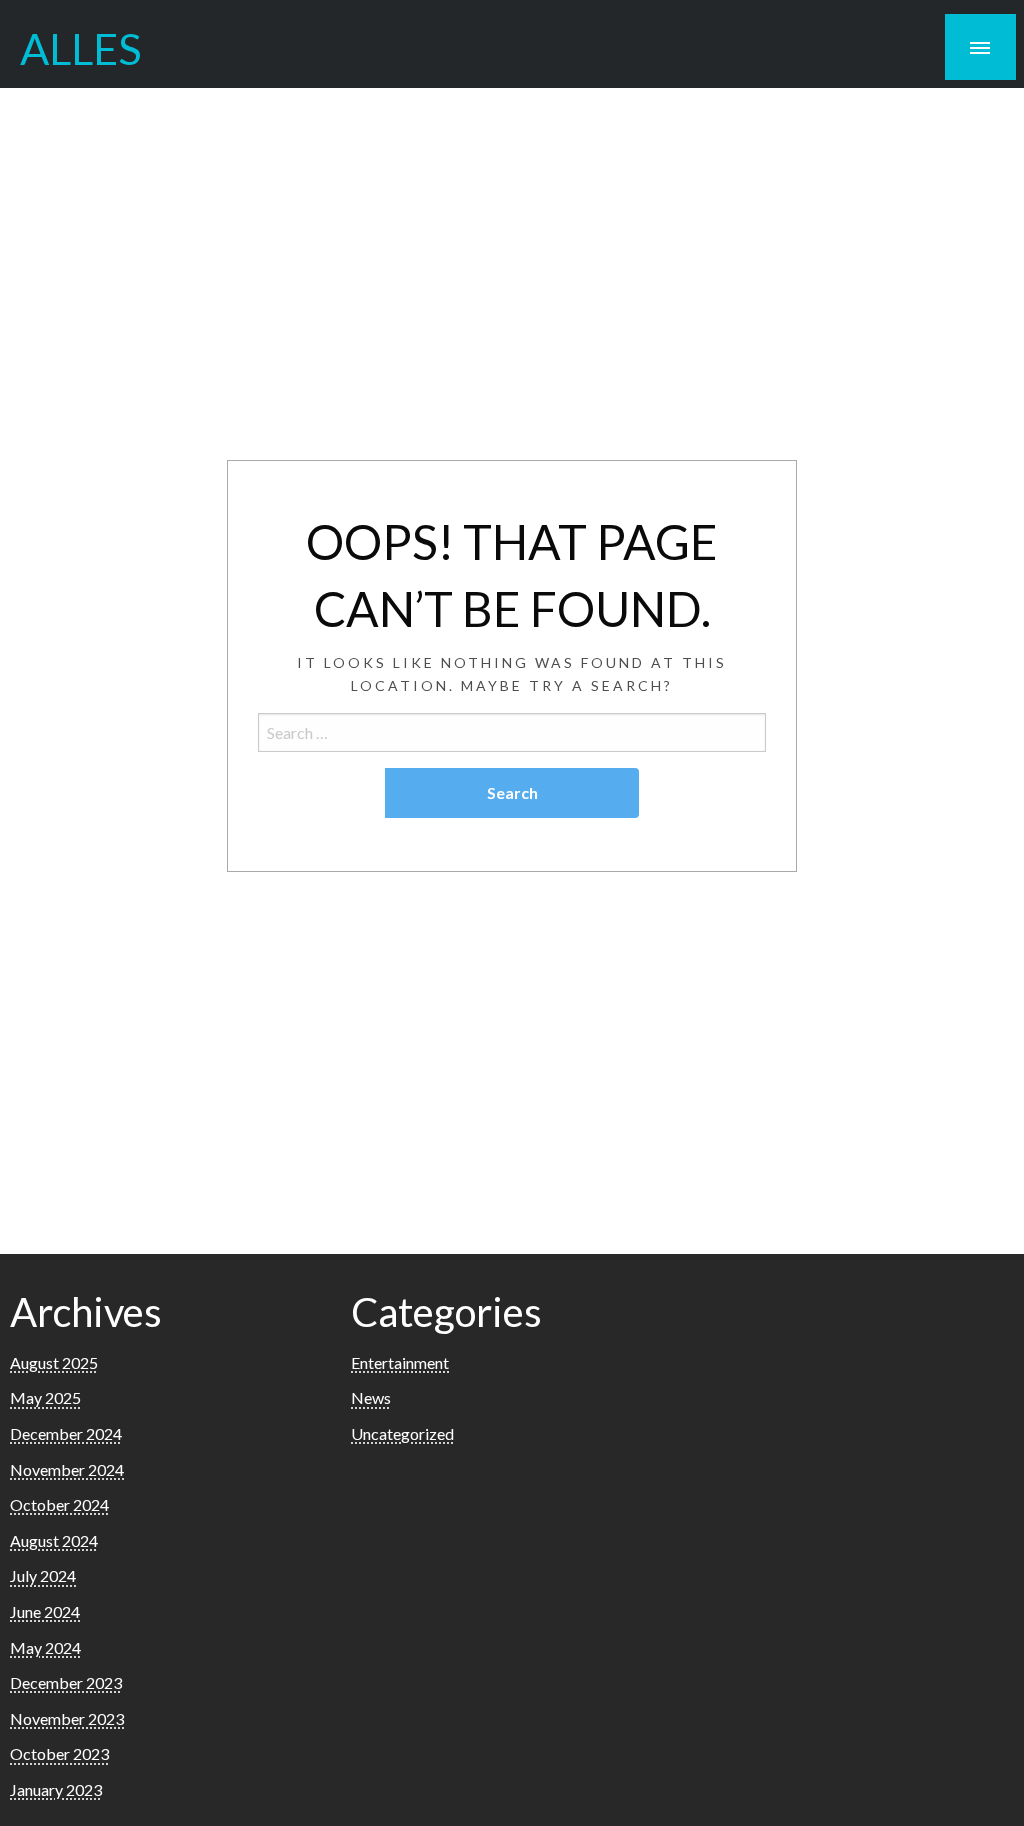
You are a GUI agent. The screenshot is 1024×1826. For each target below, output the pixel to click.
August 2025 (54, 1362)
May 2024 (45, 1647)
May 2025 (45, 1397)
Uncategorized (402, 1433)
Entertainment (400, 1362)
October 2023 (59, 1753)
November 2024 (67, 1469)
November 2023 (67, 1718)
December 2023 (66, 1682)
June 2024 (45, 1611)
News (371, 1397)
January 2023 (56, 1789)
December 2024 (66, 1433)
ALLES (81, 48)
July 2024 (43, 1575)
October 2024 (59, 1504)
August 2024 (54, 1540)
